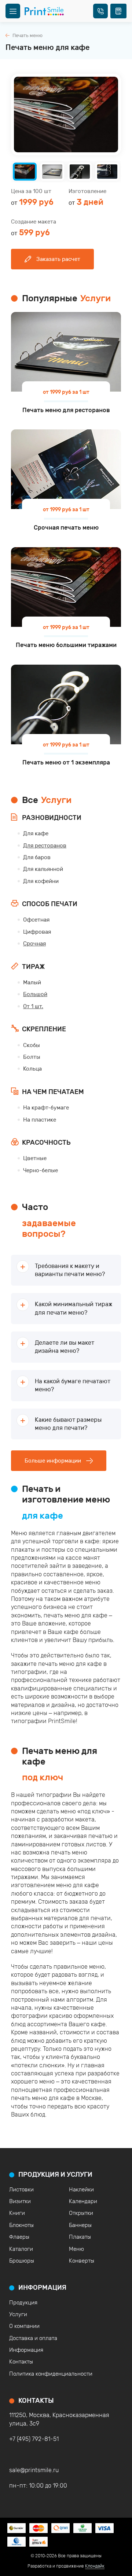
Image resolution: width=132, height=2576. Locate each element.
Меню (76, 2249)
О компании (24, 2326)
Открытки (81, 2213)
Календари (83, 2201)
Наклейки (81, 2190)
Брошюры (22, 2261)
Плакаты (80, 2237)
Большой (35, 994)
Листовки (21, 2190)
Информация (26, 2350)
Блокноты (21, 2225)
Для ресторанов (45, 846)
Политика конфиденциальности (51, 2374)
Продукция (23, 2303)
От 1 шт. (33, 1006)
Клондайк (95, 2566)
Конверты (82, 2261)
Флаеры (19, 2237)
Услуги (18, 2314)
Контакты (21, 2362)
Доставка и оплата (33, 2338)
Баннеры (80, 2225)
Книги (17, 2213)
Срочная (34, 944)
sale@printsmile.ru (34, 2470)
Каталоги (21, 2249)
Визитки (20, 2201)
